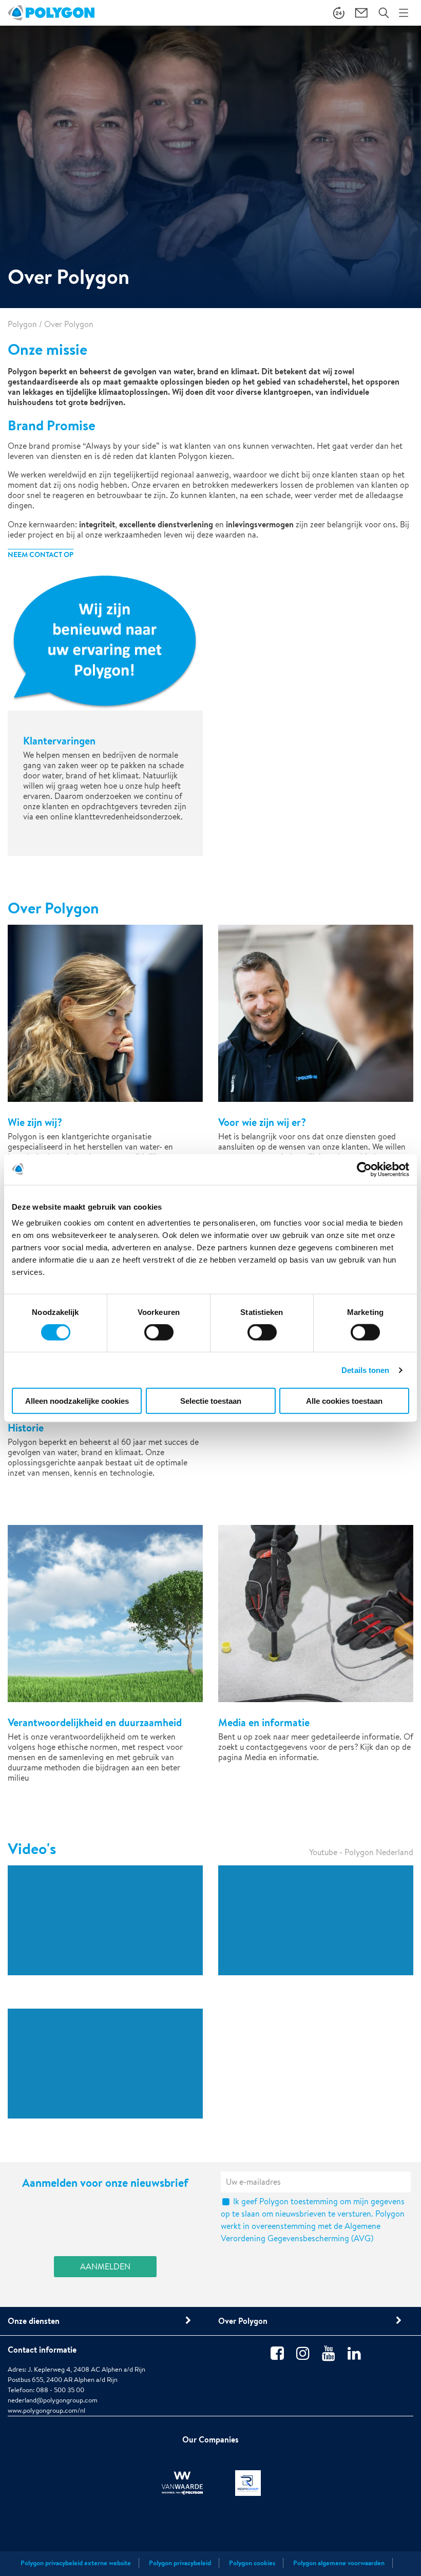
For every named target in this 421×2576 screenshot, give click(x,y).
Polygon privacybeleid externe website (76, 2563)
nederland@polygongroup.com (53, 2400)
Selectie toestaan (211, 1401)
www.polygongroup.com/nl (46, 2410)
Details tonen (365, 1370)
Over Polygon (243, 2321)
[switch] (159, 1339)
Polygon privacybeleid (180, 2563)
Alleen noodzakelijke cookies (77, 1401)
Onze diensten (34, 2321)
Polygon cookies (252, 2563)
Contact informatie (42, 2350)
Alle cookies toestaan (344, 1401)
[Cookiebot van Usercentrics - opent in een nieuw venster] (364, 1169)
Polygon (22, 324)
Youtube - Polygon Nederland (361, 1852)
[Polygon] (51, 13)
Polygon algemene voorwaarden (339, 2563)
